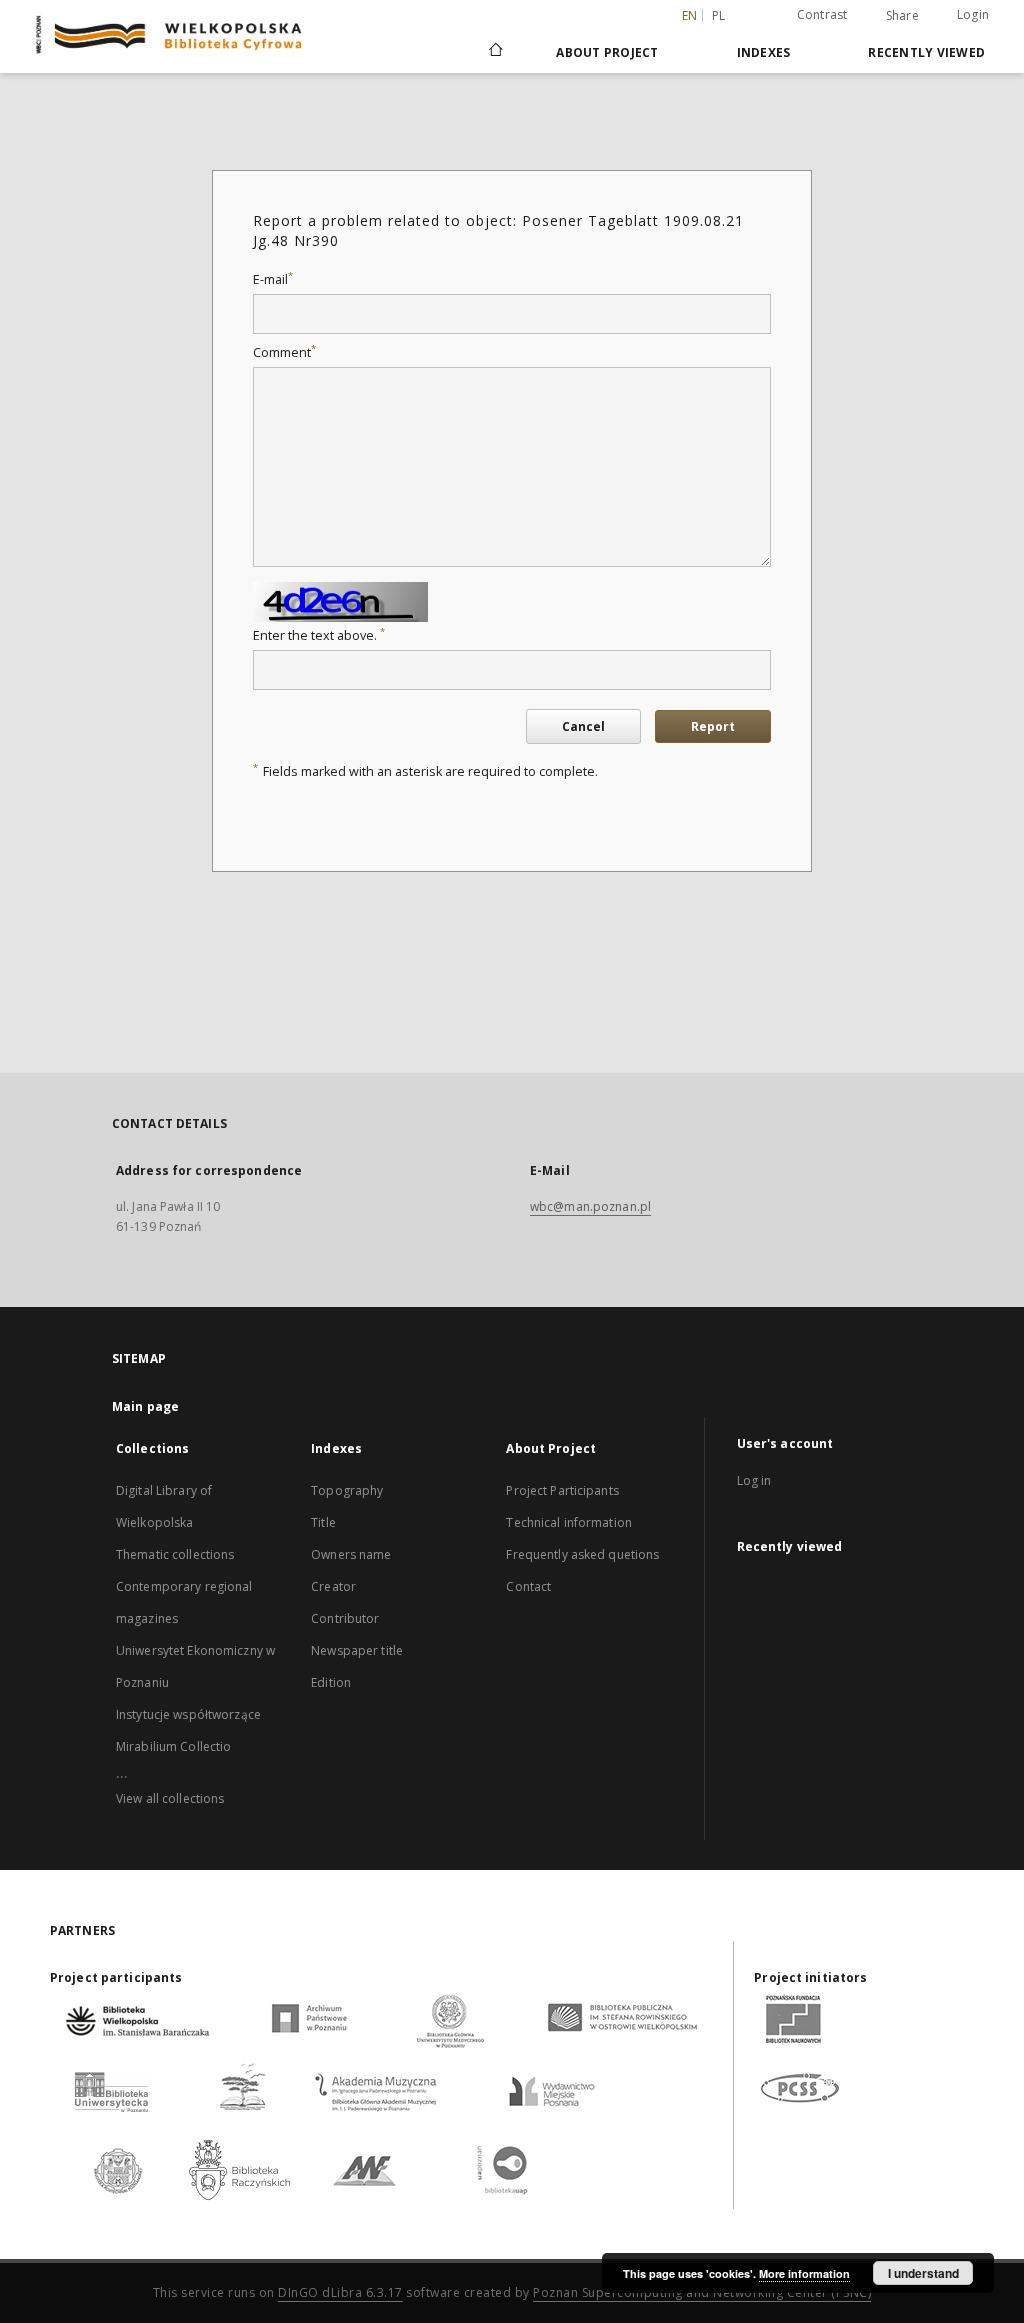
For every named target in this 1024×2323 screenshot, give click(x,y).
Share (902, 16)
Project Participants (562, 1490)
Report (713, 726)
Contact (528, 1586)
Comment (284, 352)
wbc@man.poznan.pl (590, 1206)
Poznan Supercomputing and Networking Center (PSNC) (702, 2292)
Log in (754, 1480)
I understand (923, 2273)
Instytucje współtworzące (188, 1714)
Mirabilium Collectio (173, 1746)
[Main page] (494, 52)
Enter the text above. (319, 635)
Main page (145, 1406)
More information (804, 2273)
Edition (331, 1682)
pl (719, 15)
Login (973, 14)
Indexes (764, 52)
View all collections (170, 1798)
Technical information (569, 1522)
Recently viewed (926, 52)
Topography (347, 1490)
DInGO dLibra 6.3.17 (340, 2292)
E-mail (273, 279)
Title (323, 1522)
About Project (607, 52)
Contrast (822, 14)
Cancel (583, 726)
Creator (333, 1586)
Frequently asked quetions (582, 1554)
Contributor (345, 1618)
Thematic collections (175, 1554)
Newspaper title (357, 1650)
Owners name (351, 1554)
